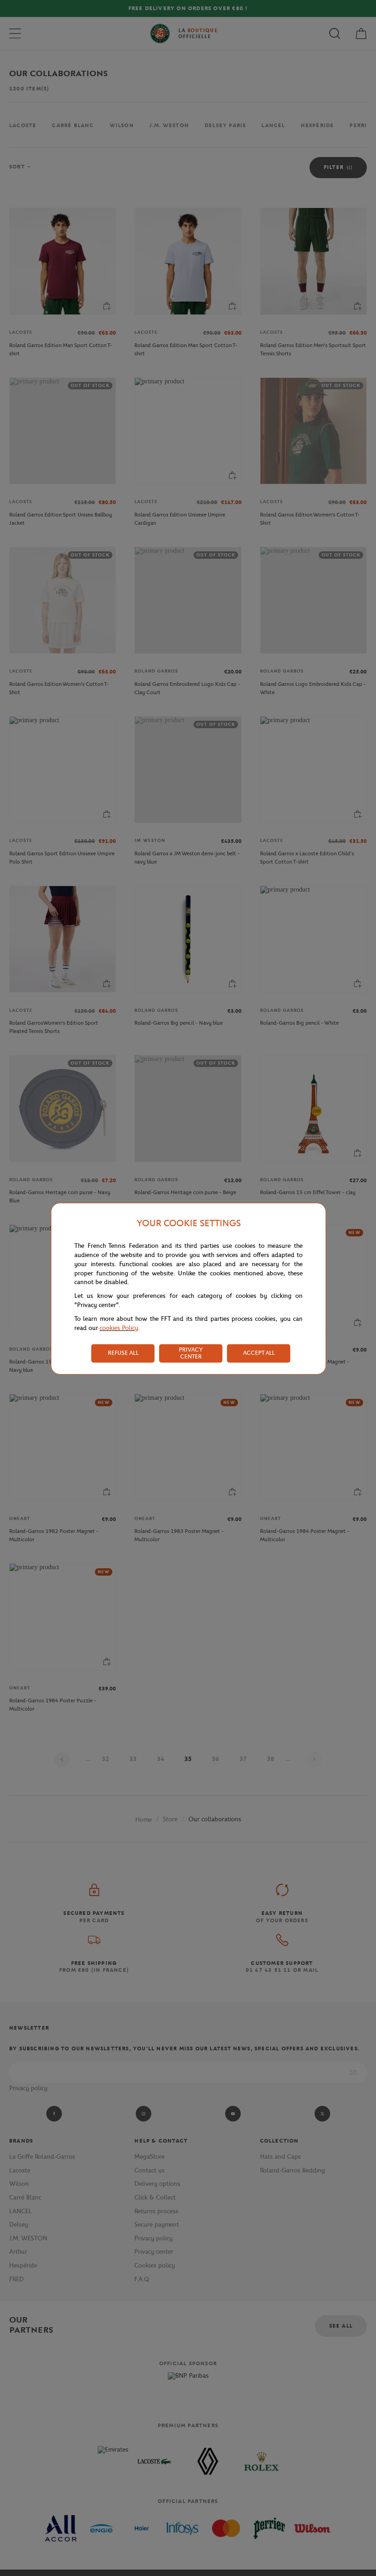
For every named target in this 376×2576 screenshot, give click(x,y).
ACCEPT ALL (259, 1353)
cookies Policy (119, 1328)
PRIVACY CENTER (191, 1353)
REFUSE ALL (123, 1353)
